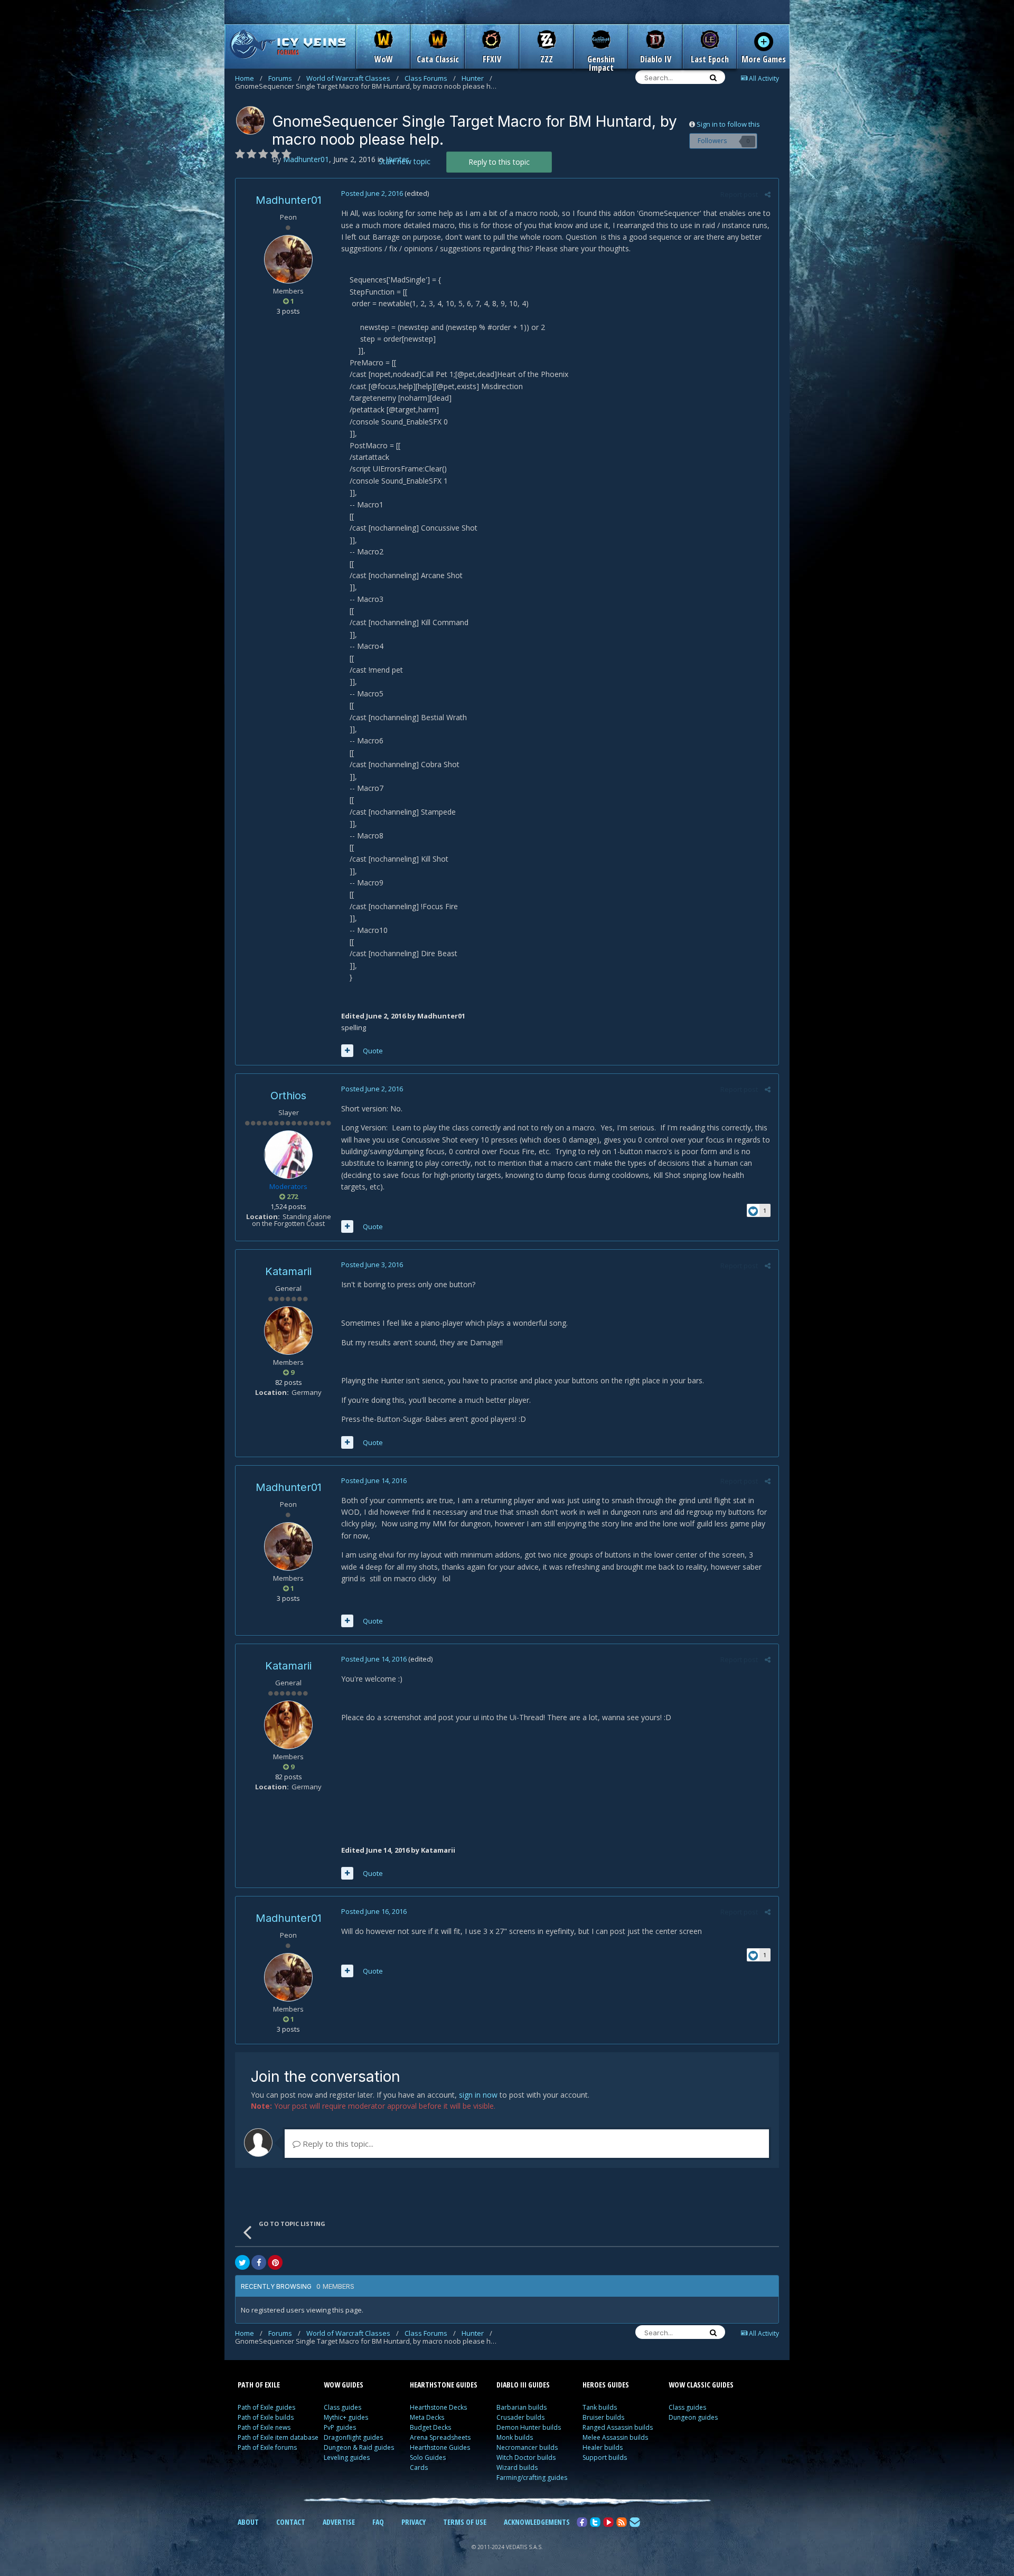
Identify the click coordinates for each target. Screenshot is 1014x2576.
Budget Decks (430, 2427)
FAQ (378, 2522)
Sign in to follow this (728, 124)
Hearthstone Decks (438, 2407)
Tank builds (600, 2407)
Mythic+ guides (346, 2417)
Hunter (477, 78)
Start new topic (405, 161)
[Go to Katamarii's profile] (288, 1331)
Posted (372, 193)
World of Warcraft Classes (353, 78)
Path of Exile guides (266, 2407)
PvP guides (340, 2427)
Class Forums (430, 78)
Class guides (342, 2407)
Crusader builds (520, 2417)
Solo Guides (428, 2457)
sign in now (478, 2095)
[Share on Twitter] (242, 2262)
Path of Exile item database (278, 2437)
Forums (284, 78)
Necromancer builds (527, 2447)
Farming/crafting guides (532, 2478)
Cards (419, 2468)
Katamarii (288, 1271)
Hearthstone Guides (440, 2447)
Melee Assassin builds (615, 2437)
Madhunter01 (289, 200)
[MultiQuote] (347, 1051)
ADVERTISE (339, 2522)
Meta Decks (427, 2417)
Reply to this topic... (337, 2144)
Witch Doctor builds (526, 2457)
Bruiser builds (603, 2417)
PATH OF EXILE (259, 2385)
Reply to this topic (499, 162)
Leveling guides (347, 2457)
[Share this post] (768, 194)
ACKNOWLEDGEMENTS (537, 2522)
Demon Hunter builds (529, 2427)
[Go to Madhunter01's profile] (250, 120)
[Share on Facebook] (259, 2262)
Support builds (605, 2457)
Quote (373, 1051)
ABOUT (248, 2522)
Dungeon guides (693, 2417)
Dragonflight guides (353, 2437)
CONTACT (291, 2522)
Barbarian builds (522, 2407)
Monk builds (515, 2437)
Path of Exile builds (266, 2417)
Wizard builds (517, 2468)
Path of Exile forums (267, 2447)
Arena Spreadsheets (440, 2437)
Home (249, 78)
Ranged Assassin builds (618, 2427)
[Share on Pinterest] (275, 2262)
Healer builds (603, 2447)
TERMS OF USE (465, 2522)
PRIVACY (414, 2522)
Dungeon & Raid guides (359, 2447)
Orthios (288, 1096)
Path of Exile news (264, 2427)
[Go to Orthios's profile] (288, 1155)
